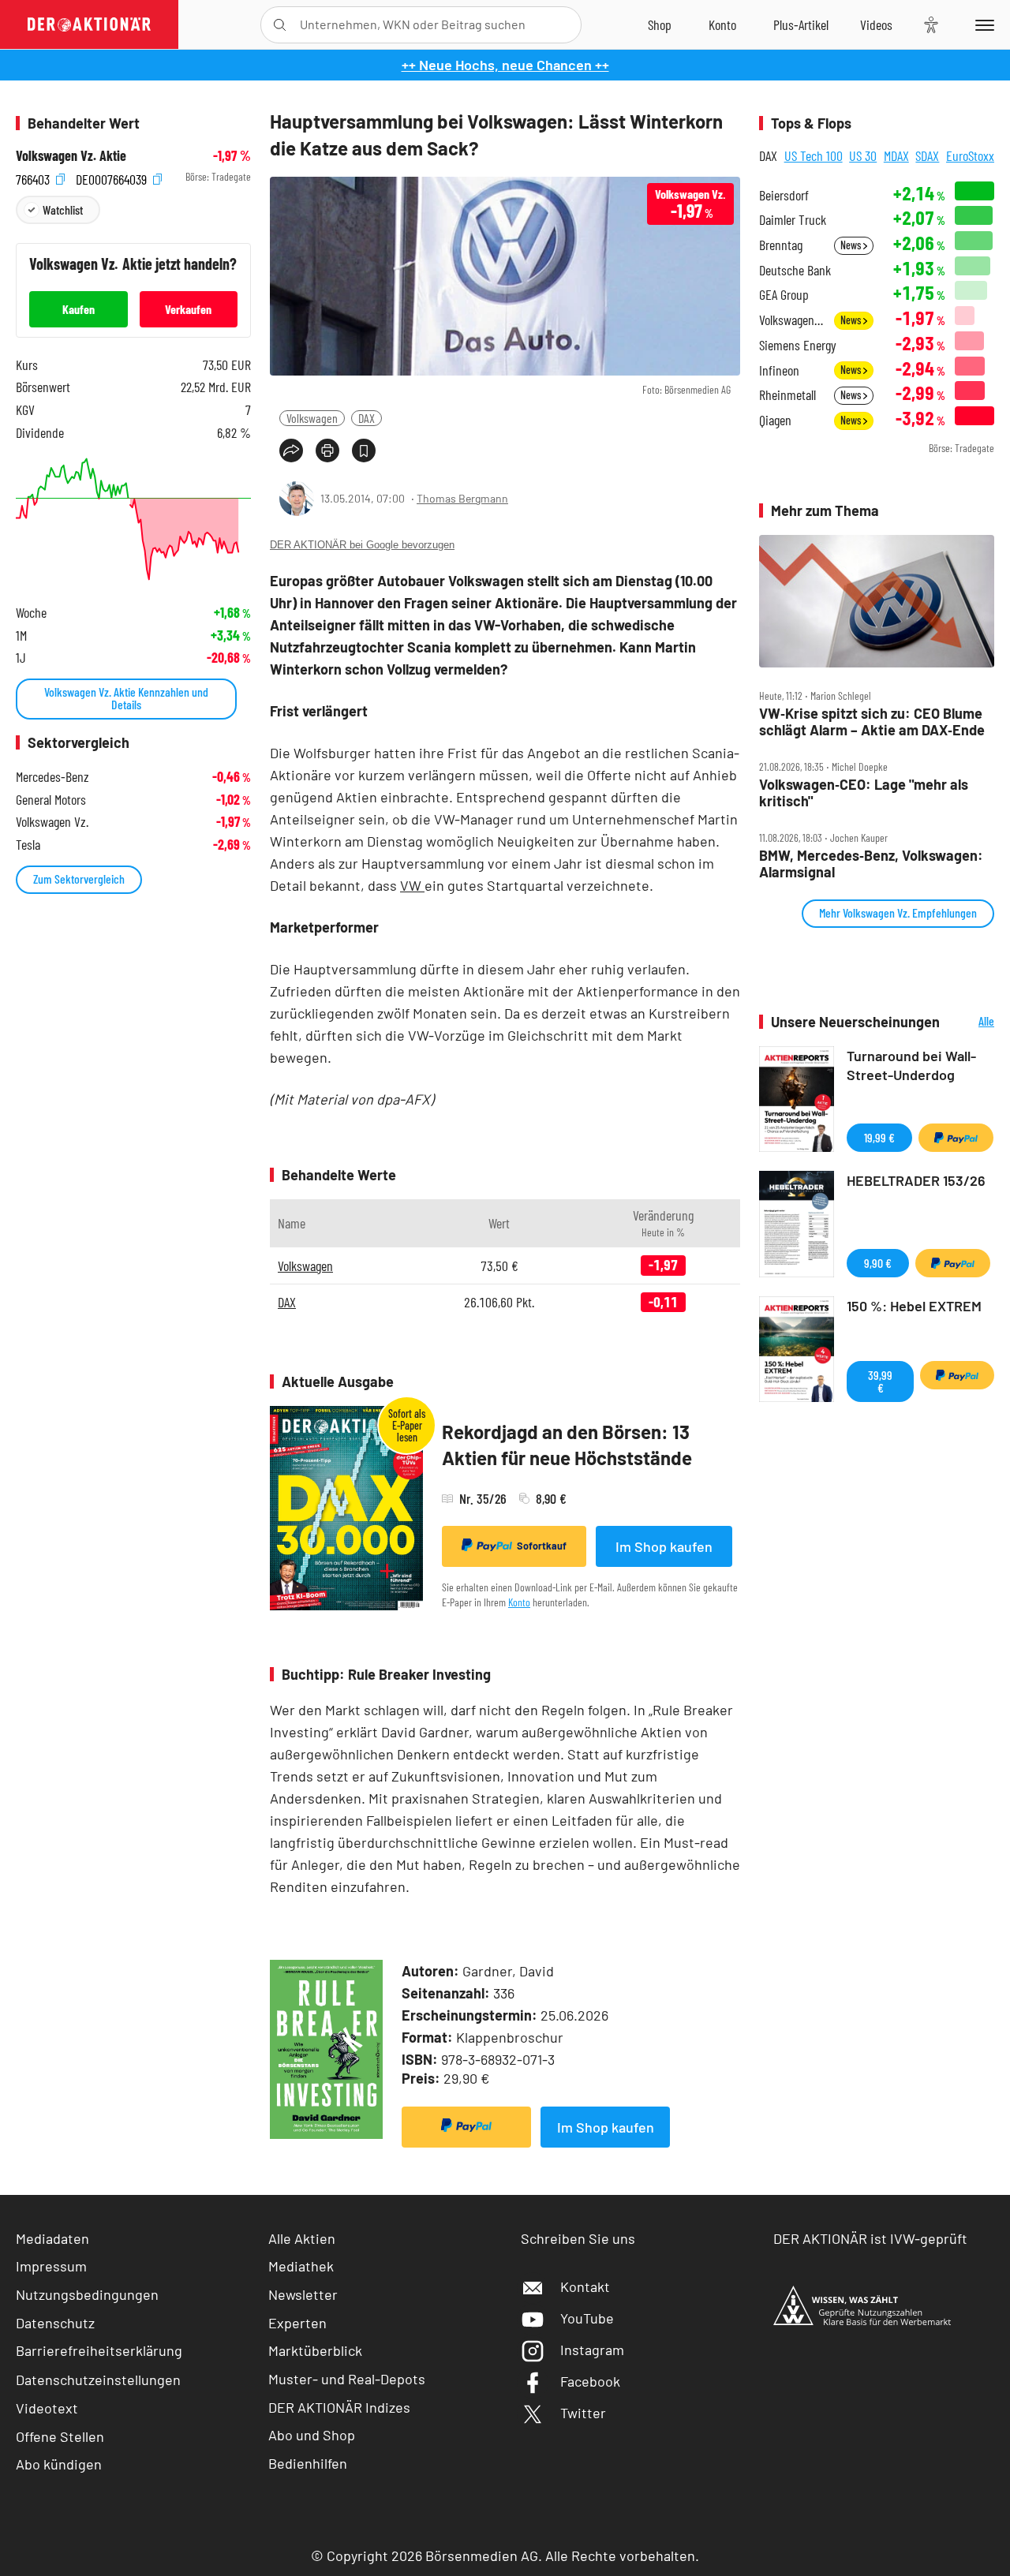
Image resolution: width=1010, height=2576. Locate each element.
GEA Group (784, 295)
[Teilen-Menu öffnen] (291, 451)
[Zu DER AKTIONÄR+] (801, 24)
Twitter (583, 2413)
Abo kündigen (59, 2464)
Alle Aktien (302, 2238)
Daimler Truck (793, 220)
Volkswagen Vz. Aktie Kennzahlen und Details (126, 698)
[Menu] (982, 24)
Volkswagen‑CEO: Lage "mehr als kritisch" (864, 793)
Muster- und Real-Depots (347, 2379)
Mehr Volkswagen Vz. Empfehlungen (898, 912)
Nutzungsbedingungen (87, 2294)
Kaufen (79, 309)
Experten (297, 2323)
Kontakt (585, 2286)
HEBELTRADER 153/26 (916, 1180)
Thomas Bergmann (462, 498)
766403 (34, 177)
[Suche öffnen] (280, 25)
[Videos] (876, 24)
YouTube (587, 2318)
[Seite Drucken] (327, 451)
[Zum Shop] (660, 24)
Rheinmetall (787, 395)
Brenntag (781, 245)
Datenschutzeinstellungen (98, 2380)
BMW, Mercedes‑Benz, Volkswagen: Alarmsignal (871, 864)
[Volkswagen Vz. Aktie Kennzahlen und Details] (133, 519)
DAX (367, 418)
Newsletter (303, 2294)
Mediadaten (52, 2238)
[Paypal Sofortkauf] (466, 2127)
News (852, 245)
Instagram (592, 2350)
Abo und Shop (312, 2435)
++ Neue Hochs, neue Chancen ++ (505, 65)
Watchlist (63, 209)
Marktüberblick (315, 2350)
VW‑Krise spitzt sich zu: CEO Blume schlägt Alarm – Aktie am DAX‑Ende (872, 722)
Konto (519, 1602)
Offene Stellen (60, 2436)
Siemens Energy (798, 345)
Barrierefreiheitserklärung (99, 2350)
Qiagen (775, 420)
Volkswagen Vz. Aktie (71, 156)
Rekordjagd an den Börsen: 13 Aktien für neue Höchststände (567, 1445)
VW (412, 885)
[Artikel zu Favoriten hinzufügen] (364, 451)
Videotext (47, 2408)
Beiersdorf (784, 195)
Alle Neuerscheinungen (971, 1022)
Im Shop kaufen (664, 1546)
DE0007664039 (113, 177)
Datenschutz (55, 2323)
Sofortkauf (542, 1546)
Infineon (779, 370)
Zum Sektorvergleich (79, 879)
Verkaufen (188, 309)
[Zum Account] (722, 24)
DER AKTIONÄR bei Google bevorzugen (362, 545)
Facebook (590, 2381)
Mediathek (301, 2266)
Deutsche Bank (795, 270)
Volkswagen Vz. (792, 320)
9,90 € (878, 1263)
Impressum (51, 2266)
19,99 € (879, 1137)
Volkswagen (312, 418)
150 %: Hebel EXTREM (914, 1306)
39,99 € (880, 1381)
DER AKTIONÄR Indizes (339, 2407)
